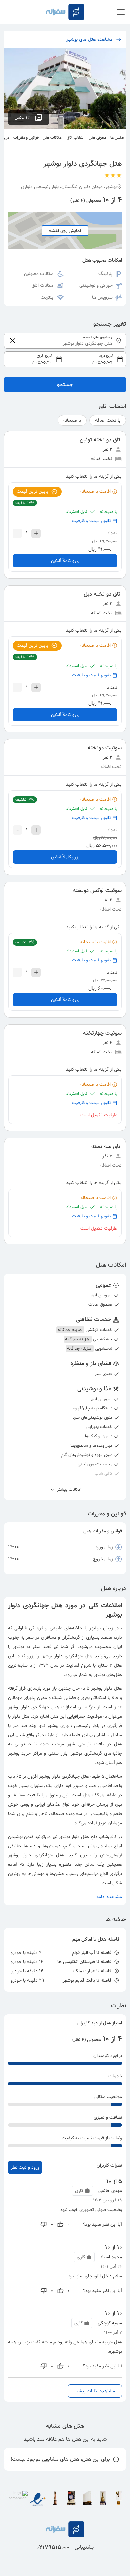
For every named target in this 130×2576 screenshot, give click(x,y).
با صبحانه (72, 420)
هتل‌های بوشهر (108, 1675)
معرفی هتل (97, 137)
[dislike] (44, 2224)
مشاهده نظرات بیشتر (95, 2391)
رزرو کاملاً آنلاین (65, 561)
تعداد (112, 533)
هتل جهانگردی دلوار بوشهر (64, 1776)
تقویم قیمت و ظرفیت (91, 521)
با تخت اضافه (108, 420)
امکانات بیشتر (68, 1490)
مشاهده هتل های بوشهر (89, 39)
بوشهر (94, 1628)
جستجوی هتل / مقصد (97, 337)
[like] (60, 2224)
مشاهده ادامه (109, 1897)
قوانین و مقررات (26, 137)
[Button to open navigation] (121, 12)
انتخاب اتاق (76, 137)
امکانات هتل (53, 137)
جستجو (65, 384)
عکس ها (117, 137)
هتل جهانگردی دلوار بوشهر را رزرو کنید (55, 1656)
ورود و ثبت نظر (25, 2167)
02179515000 (53, 2547)
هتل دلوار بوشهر (106, 1688)
